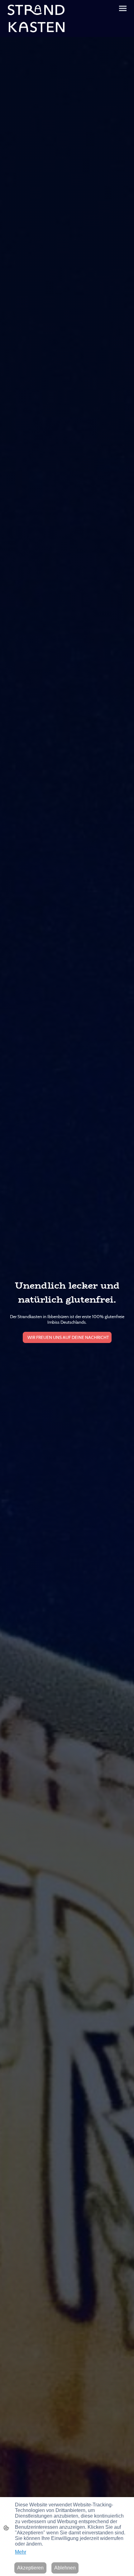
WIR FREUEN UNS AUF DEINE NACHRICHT (67, 1337)
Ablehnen (65, 2568)
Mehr (21, 2552)
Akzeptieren (30, 2568)
